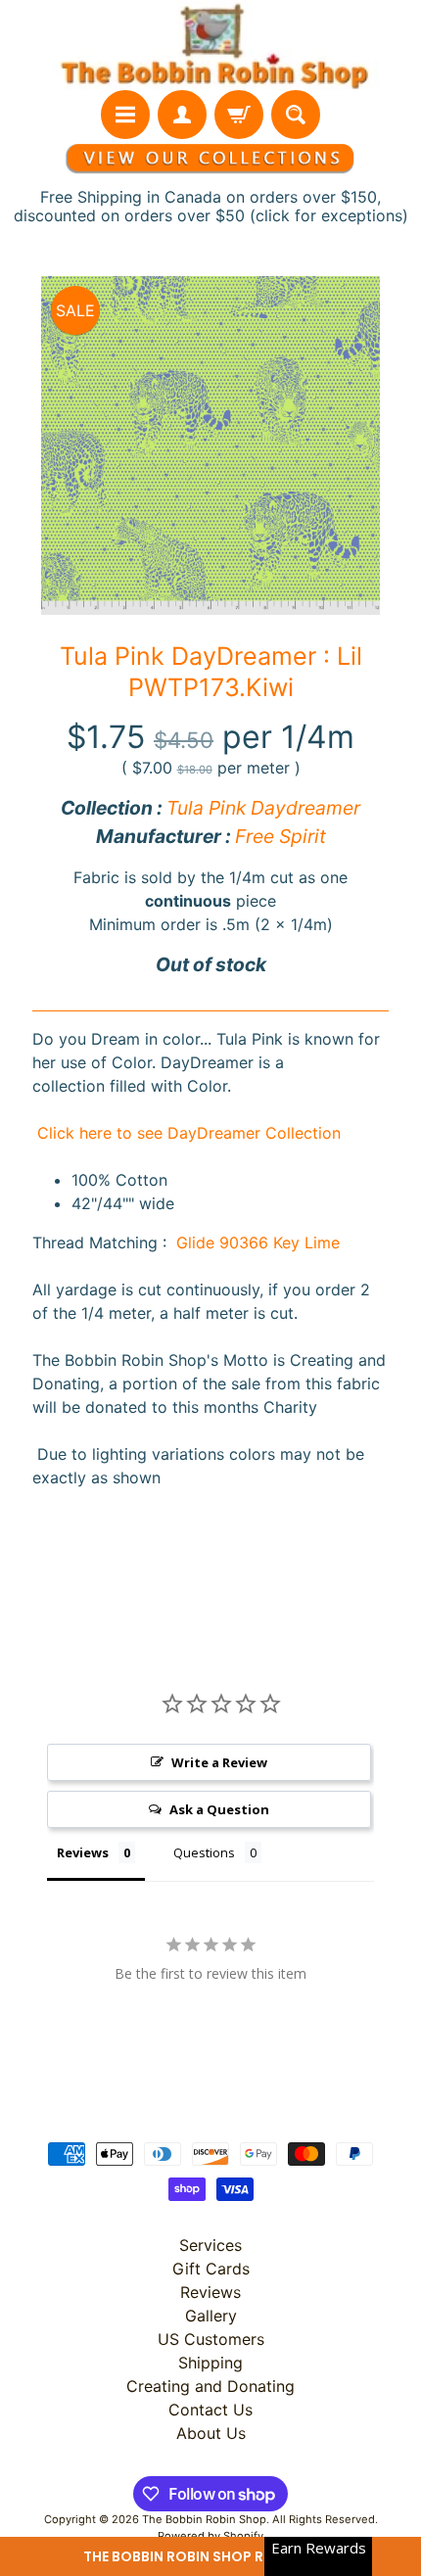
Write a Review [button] (219, 1762)
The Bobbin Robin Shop (204, 2519)
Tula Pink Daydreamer (263, 808)
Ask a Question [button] (219, 1809)
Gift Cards (211, 2269)
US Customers (211, 2339)
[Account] (182, 115)
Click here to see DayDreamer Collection (187, 1133)
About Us (211, 2433)
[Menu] (125, 115)
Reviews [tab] (83, 1852)
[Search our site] (296, 115)
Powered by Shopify (210, 2536)
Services (210, 2245)
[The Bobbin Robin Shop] (210, 45)
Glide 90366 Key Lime (258, 1242)
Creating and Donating (210, 2386)
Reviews (210, 2292)
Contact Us (210, 2410)
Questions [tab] (204, 1852)
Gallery (211, 2316)
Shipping (210, 2363)
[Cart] (239, 115)
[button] (210, 2556)
